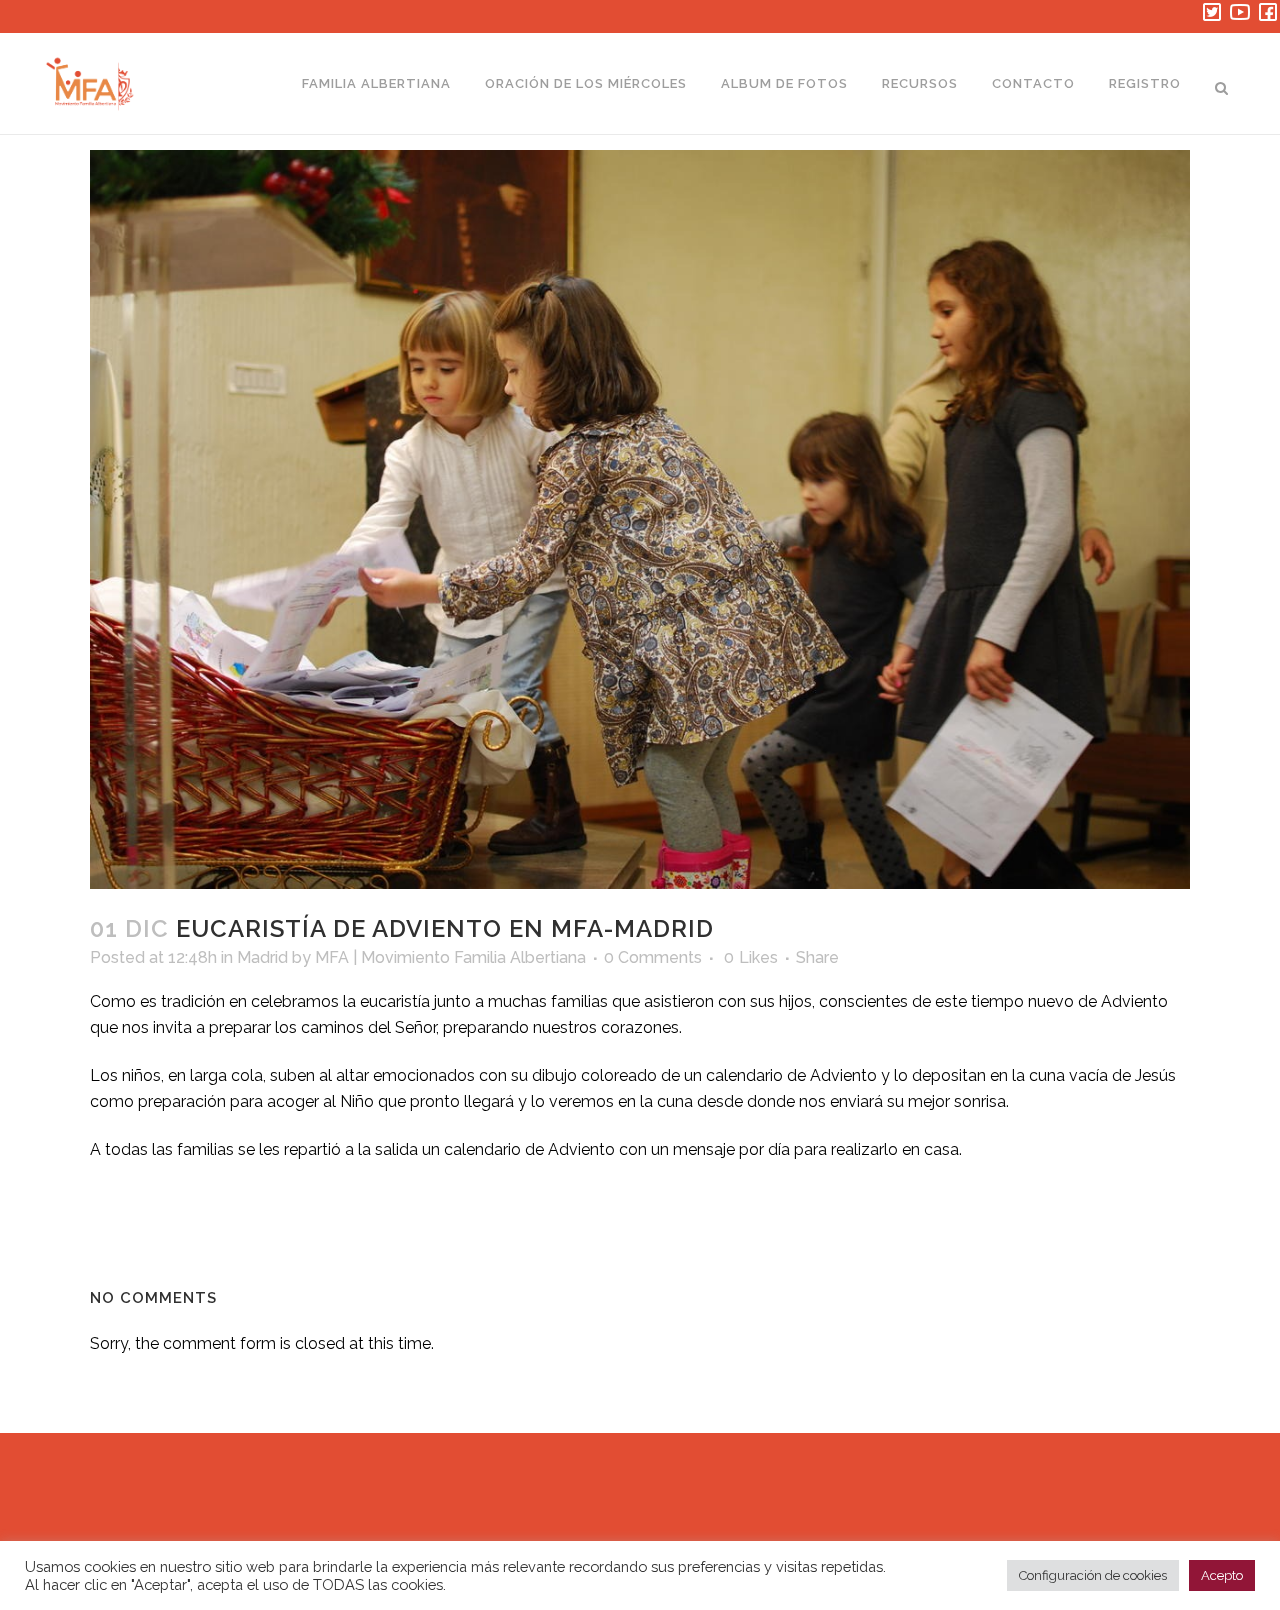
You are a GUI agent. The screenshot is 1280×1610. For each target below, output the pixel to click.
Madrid (262, 957)
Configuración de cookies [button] (1093, 1575)
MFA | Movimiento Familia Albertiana (450, 957)
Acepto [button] (1222, 1575)
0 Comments (653, 957)
